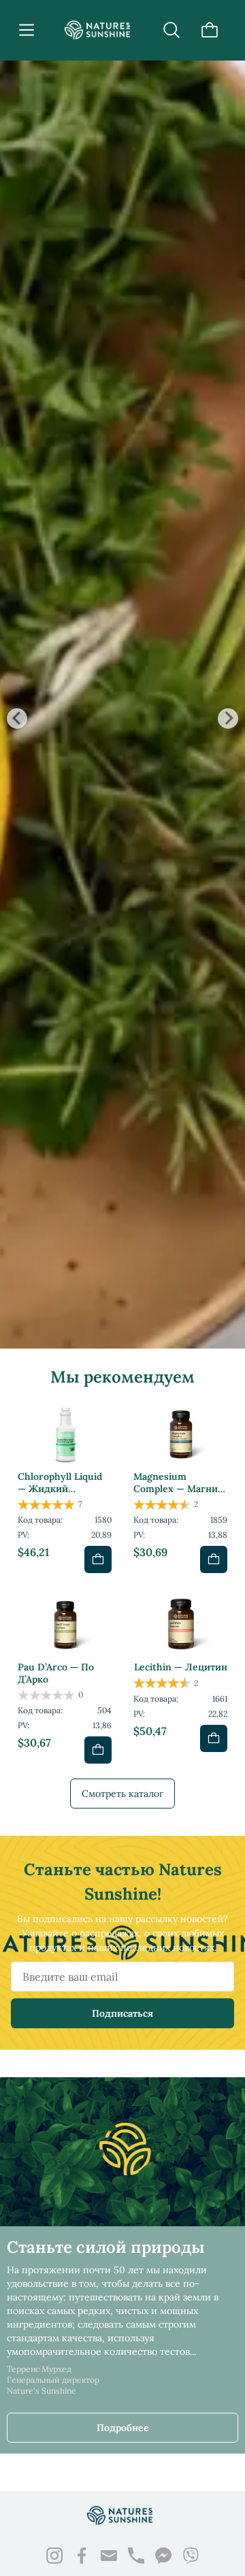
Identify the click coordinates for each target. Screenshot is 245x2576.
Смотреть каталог (122, 1794)
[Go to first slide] (228, 719)
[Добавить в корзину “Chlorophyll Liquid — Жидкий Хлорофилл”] (98, 1559)
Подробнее (123, 2428)
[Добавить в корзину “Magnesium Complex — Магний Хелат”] (214, 1559)
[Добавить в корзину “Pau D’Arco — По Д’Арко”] (98, 1750)
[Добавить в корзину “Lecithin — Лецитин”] (214, 1738)
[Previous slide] (17, 719)
